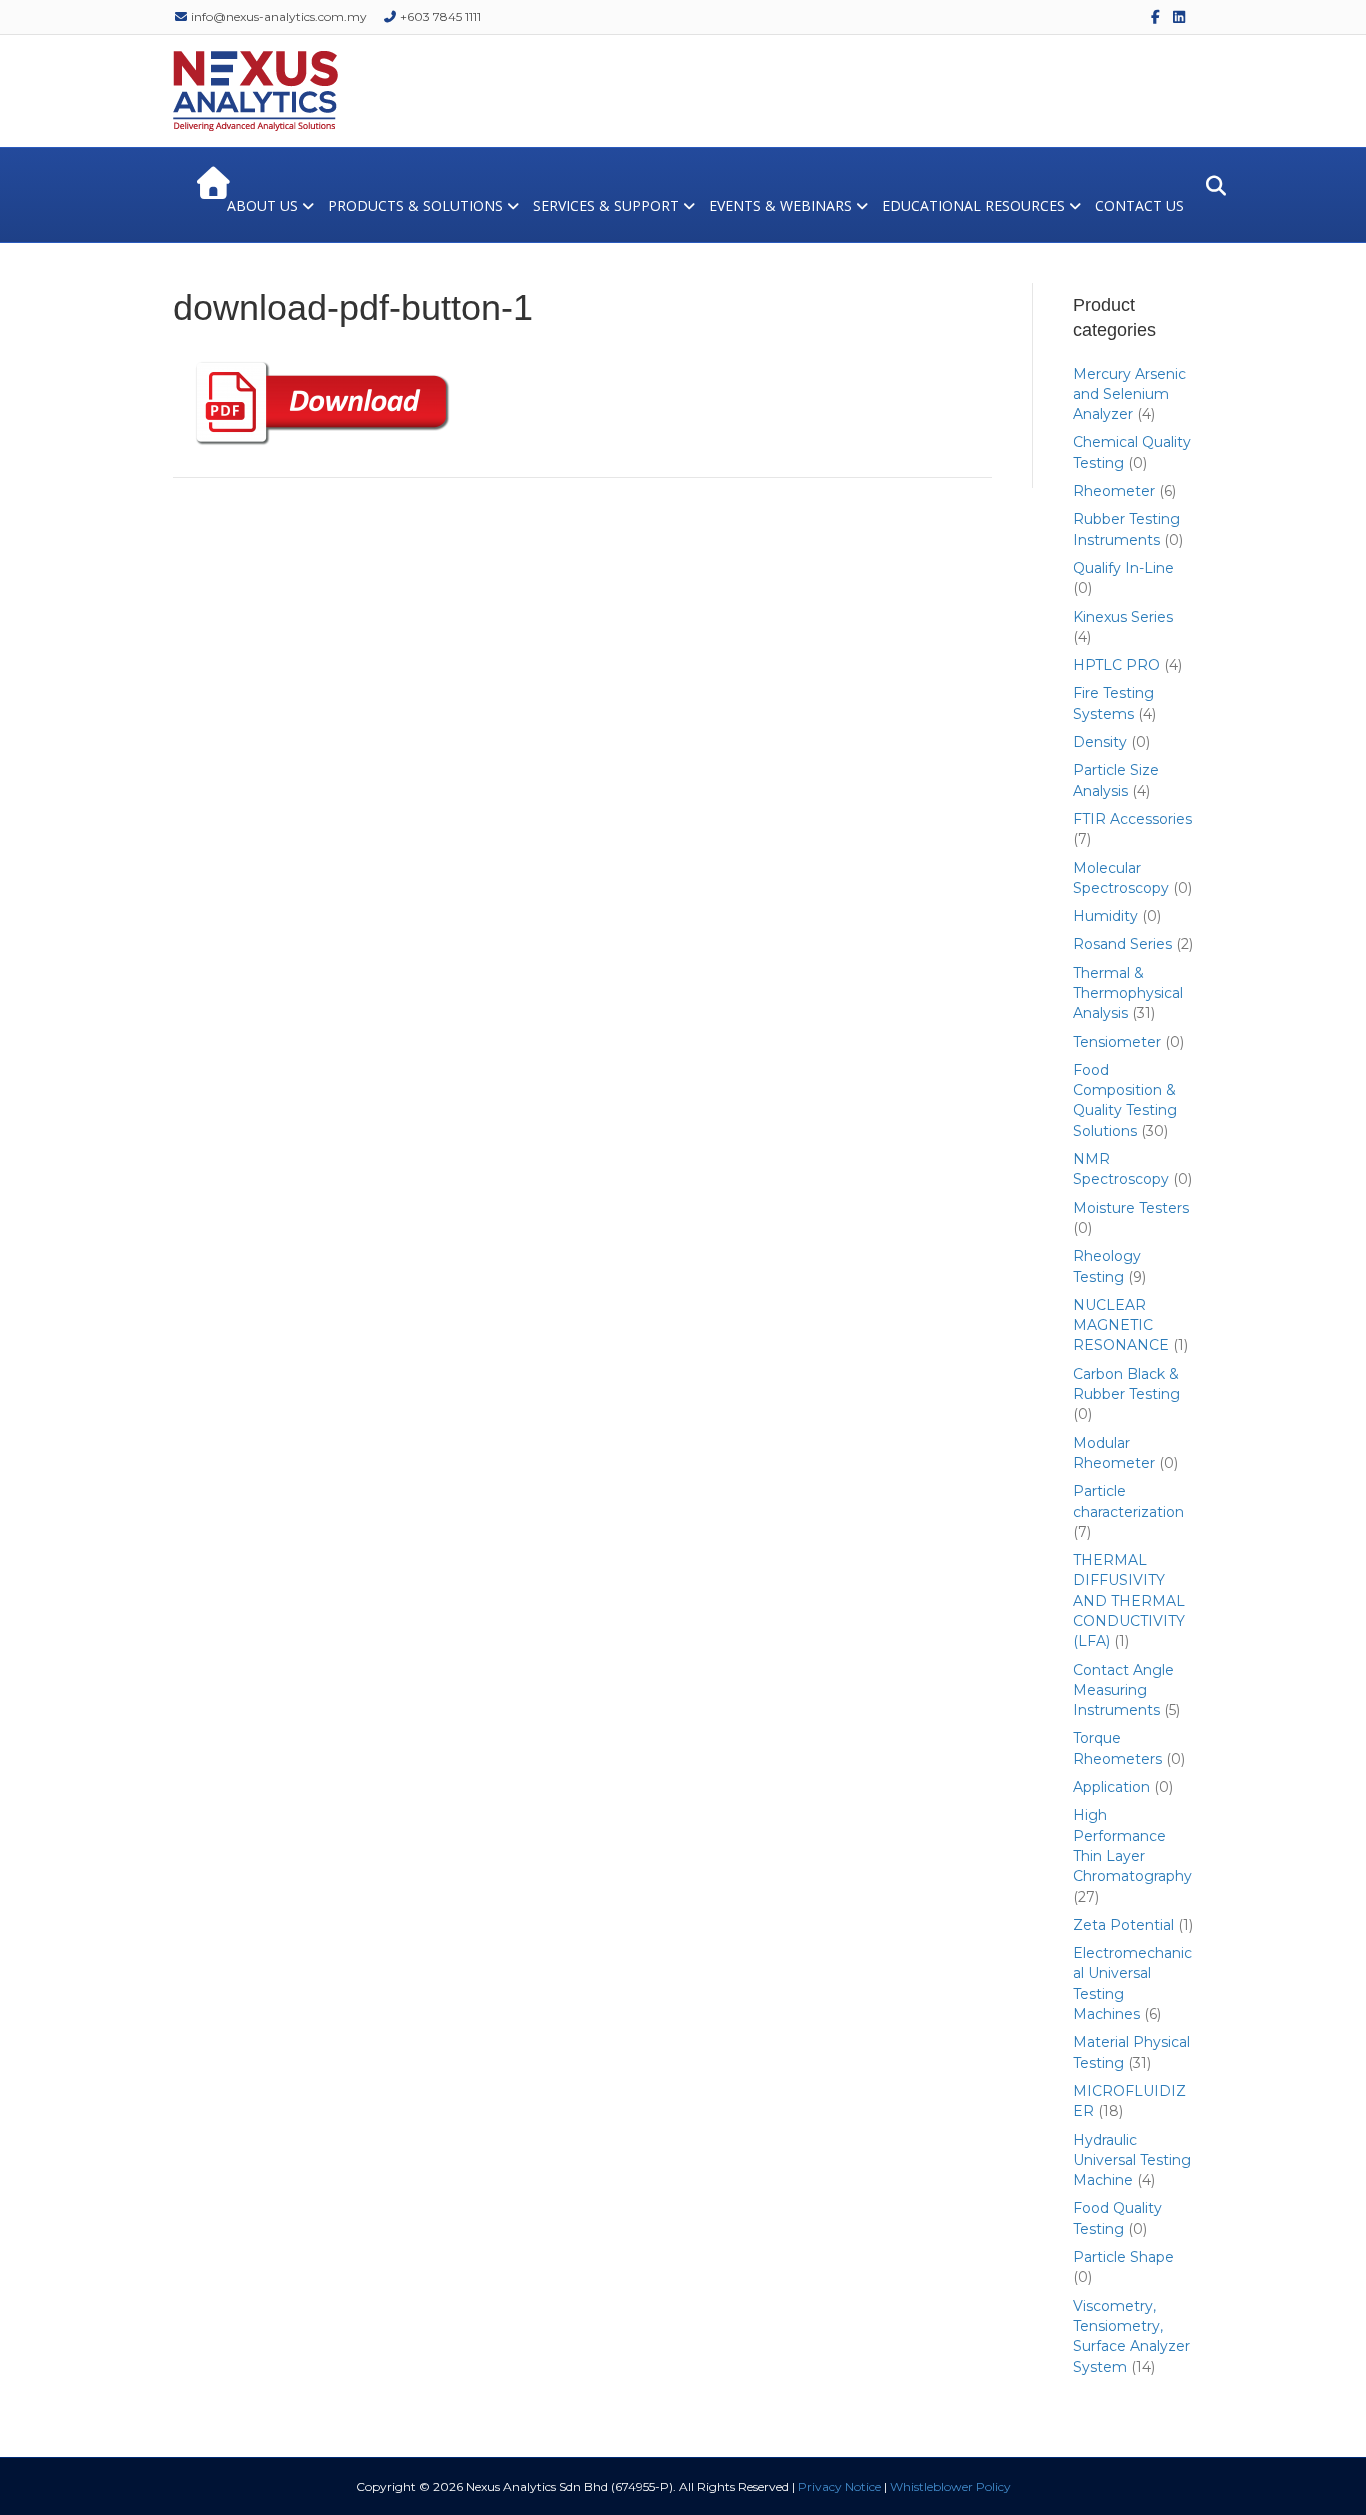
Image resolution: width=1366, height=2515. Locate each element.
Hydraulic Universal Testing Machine (1132, 2160)
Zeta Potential (1123, 1925)
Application (1111, 1787)
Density (1100, 742)
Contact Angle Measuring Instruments (1123, 1690)
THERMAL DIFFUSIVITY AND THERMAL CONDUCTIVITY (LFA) (1129, 1600)
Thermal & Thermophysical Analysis (1128, 993)
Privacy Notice (839, 2486)
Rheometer (1114, 491)
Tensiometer (1117, 1042)
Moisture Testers (1131, 1208)
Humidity (1105, 916)
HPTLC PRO (1116, 665)
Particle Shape (1123, 2257)
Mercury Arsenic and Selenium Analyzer (1129, 394)
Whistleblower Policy (950, 2486)
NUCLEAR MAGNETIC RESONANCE (1121, 1325)
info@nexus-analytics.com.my (277, 16)
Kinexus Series (1123, 617)
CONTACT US (1139, 205)
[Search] (1210, 186)
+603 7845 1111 (439, 16)
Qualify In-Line (1123, 568)
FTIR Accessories (1132, 819)
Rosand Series (1122, 944)
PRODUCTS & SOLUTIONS (415, 205)
